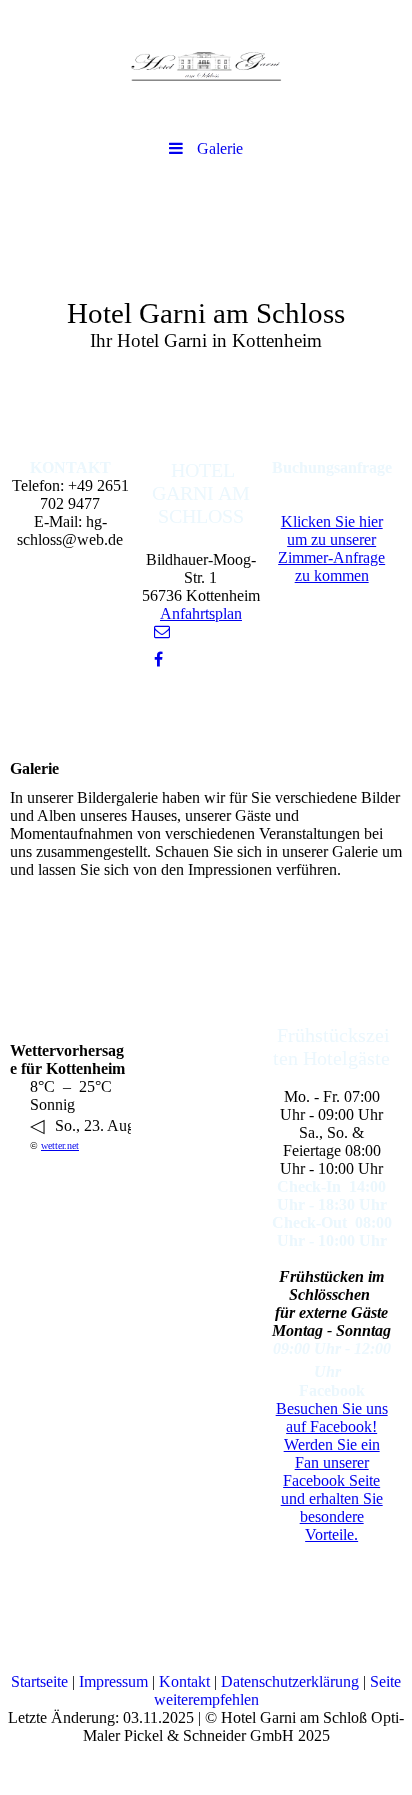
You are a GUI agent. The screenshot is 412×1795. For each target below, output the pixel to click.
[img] (206, 65)
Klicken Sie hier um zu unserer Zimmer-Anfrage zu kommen (331, 548)
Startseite (39, 1681)
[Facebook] (157, 659)
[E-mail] (160, 631)
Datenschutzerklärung (290, 1681)
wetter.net (60, 1145)
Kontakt (184, 1681)
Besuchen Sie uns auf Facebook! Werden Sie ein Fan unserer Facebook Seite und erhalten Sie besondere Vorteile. (332, 1471)
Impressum (113, 1681)
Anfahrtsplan (201, 613)
